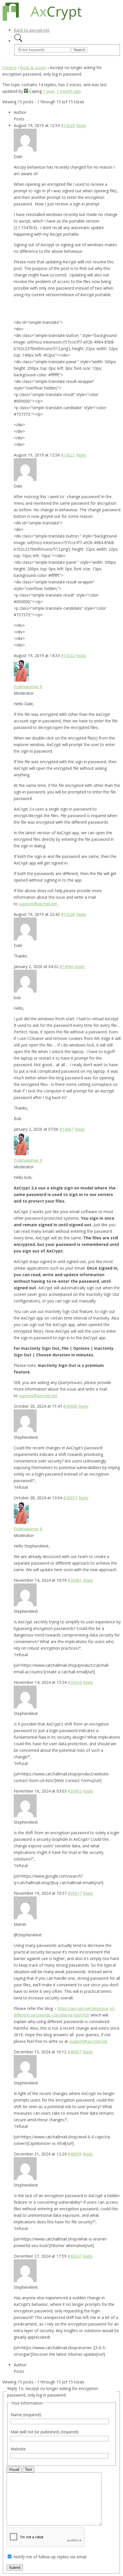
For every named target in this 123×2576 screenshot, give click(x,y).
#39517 (75, 1893)
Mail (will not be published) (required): (45, 2432)
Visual (14, 2469)
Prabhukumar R (28, 687)
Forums (9, 67)
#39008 (70, 1406)
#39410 (75, 1682)
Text (28, 2469)
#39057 (70, 1498)
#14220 (68, 125)
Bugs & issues (33, 67)
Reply (81, 125)
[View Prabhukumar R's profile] (21, 680)
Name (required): (26, 2415)
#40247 (75, 2256)
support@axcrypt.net (38, 904)
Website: (18, 2449)
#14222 (68, 655)
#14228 (68, 914)
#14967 (67, 1129)
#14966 (67, 966)
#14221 (68, 455)
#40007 (75, 2052)
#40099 (75, 2154)
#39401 (75, 1580)
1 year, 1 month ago (62, 91)
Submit (15, 2568)
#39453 (75, 1791)
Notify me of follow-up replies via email (50, 2557)
